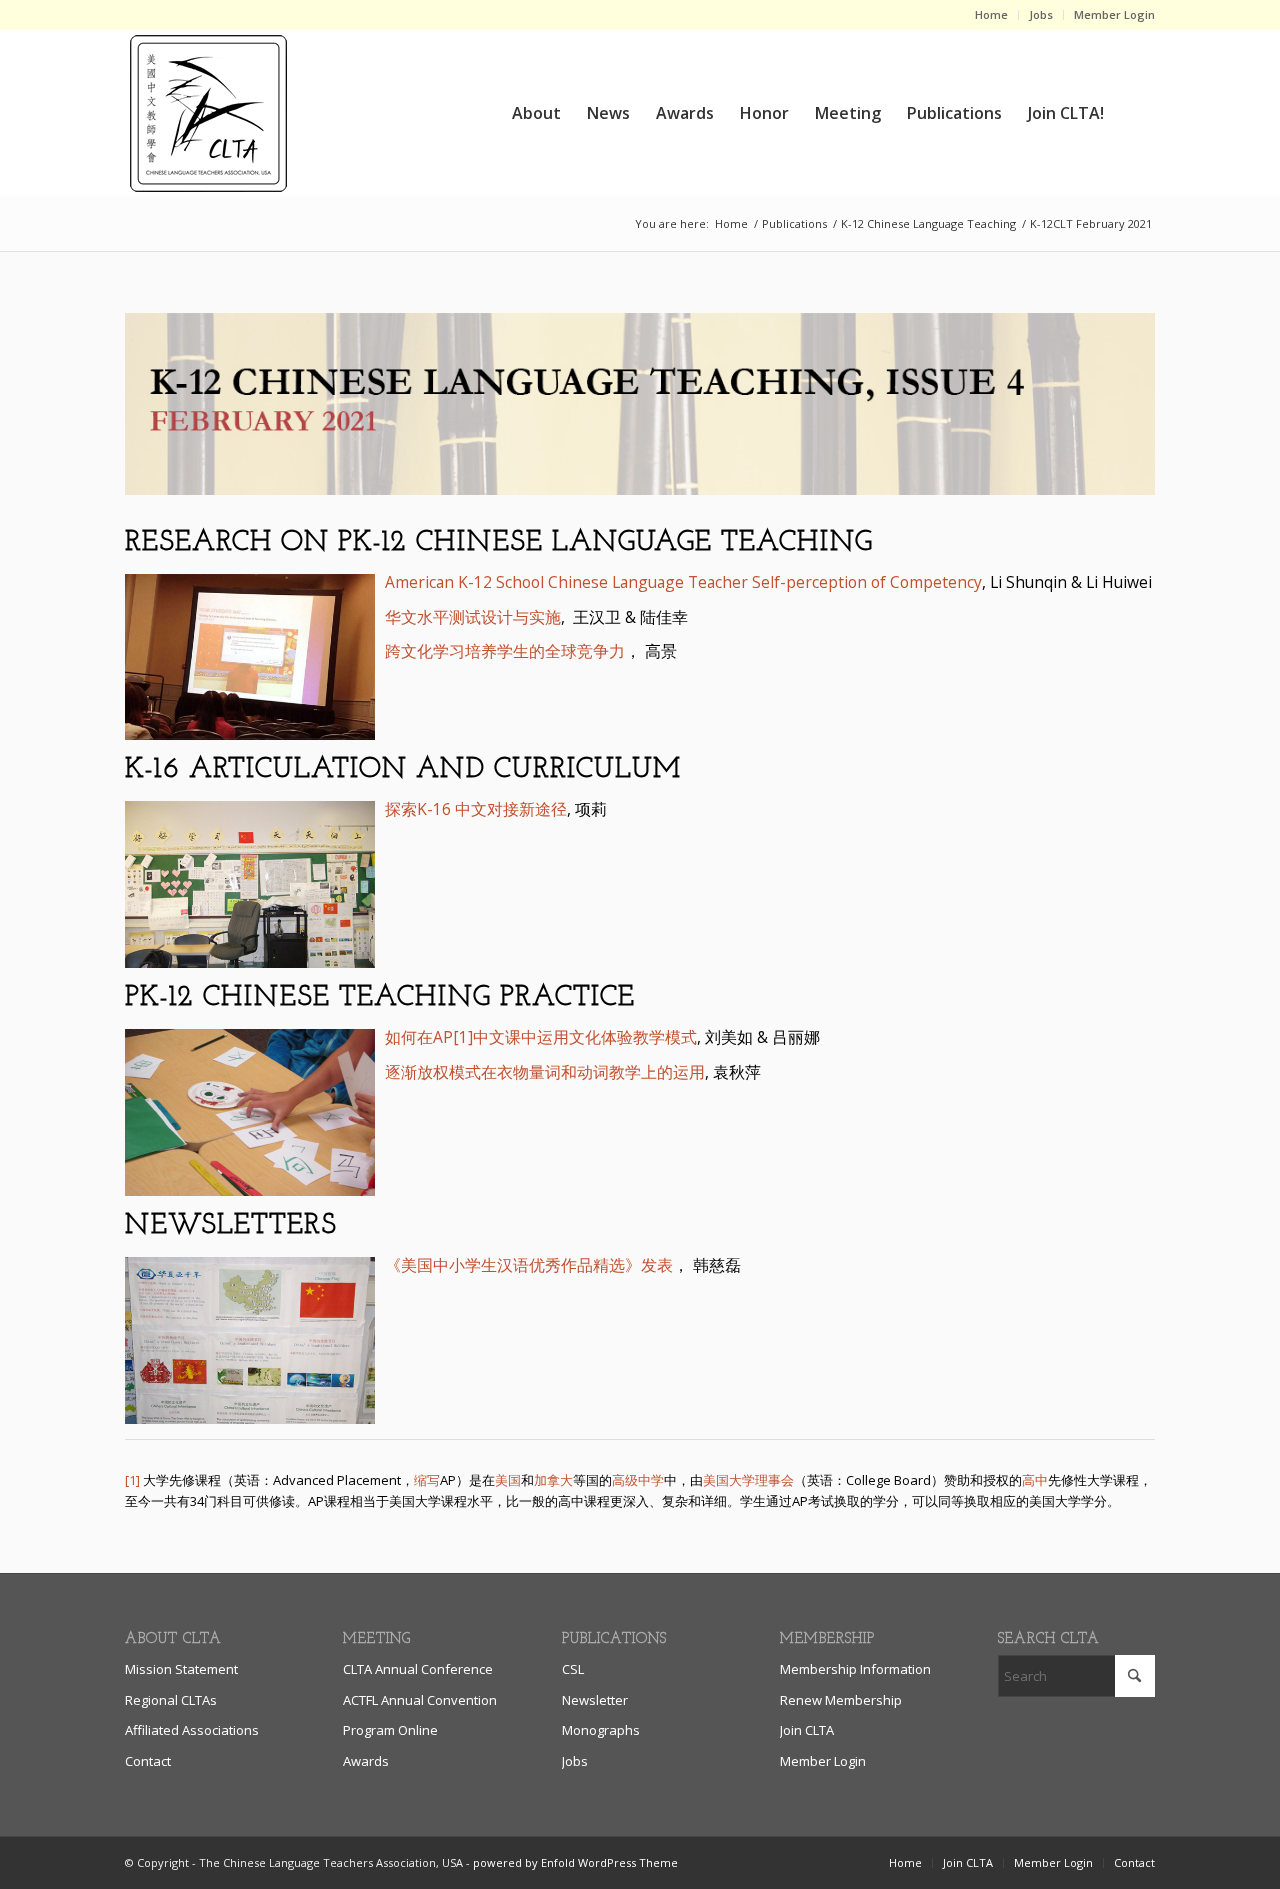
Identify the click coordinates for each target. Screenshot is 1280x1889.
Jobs (1041, 14)
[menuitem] (992, 15)
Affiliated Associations (192, 1730)
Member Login (1114, 14)
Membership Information (855, 1669)
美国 (508, 1480)
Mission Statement (181, 1669)
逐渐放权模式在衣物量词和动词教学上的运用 (545, 1072)
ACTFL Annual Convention (420, 1700)
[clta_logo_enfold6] (207, 113)
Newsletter (595, 1700)
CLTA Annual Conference (418, 1669)
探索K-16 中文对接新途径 (476, 809)
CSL (573, 1669)
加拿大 (553, 1480)
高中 (1035, 1480)
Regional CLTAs (171, 1700)
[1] (132, 1480)
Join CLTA (807, 1730)
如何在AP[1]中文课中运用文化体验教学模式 (541, 1037)
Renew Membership (841, 1700)
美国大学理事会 (748, 1480)
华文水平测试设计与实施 (473, 617)
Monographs (601, 1730)
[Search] (1136, 113)
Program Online (390, 1730)
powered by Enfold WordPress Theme (575, 1862)
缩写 (427, 1480)
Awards (366, 1761)
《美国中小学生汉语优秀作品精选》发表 (529, 1265)
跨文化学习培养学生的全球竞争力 (505, 651)
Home (991, 14)
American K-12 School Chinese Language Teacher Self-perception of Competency (683, 582)
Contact (148, 1761)
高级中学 (638, 1480)
